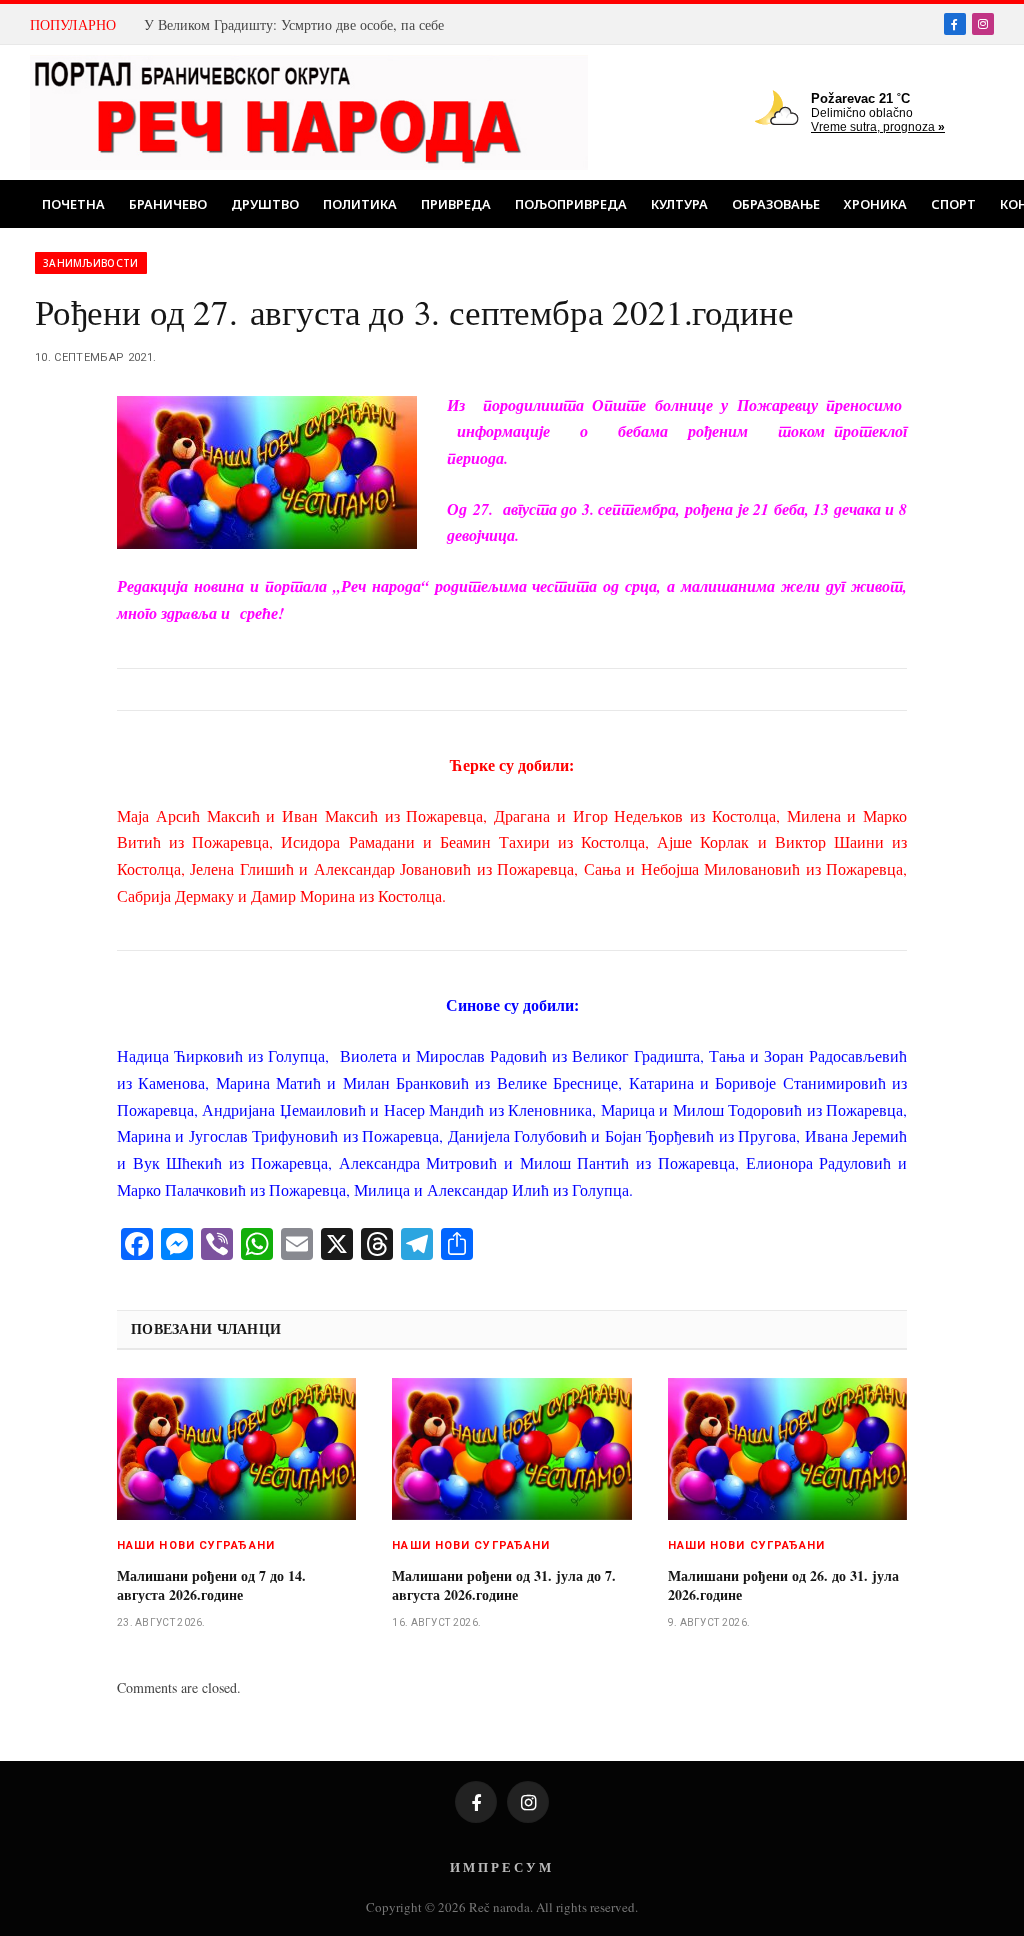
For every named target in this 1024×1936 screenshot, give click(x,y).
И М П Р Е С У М (500, 1866)
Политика (360, 204)
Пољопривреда (571, 204)
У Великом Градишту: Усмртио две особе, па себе (294, 25)
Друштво (265, 204)
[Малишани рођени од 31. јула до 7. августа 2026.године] (511, 1449)
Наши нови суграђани (196, 1545)
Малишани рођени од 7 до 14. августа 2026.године (211, 1585)
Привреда (456, 204)
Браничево (168, 204)
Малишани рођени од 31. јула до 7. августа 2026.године (504, 1585)
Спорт (953, 204)
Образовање (776, 204)
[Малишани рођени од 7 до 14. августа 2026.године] (236, 1449)
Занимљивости (91, 263)
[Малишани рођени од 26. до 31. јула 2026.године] (787, 1449)
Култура (679, 204)
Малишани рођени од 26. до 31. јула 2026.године (783, 1585)
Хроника (875, 204)
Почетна (73, 204)
